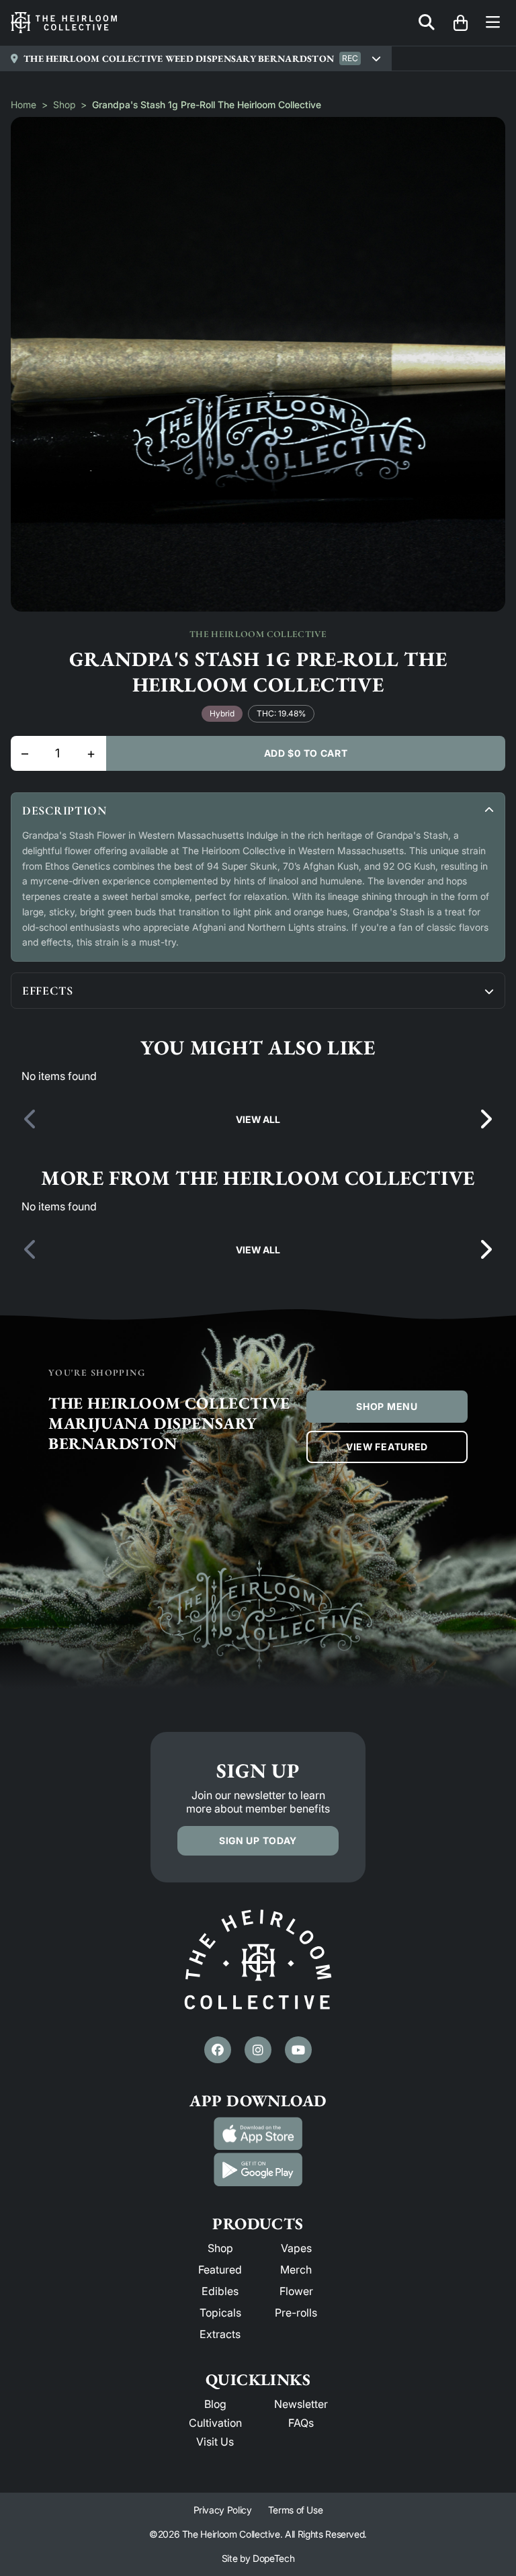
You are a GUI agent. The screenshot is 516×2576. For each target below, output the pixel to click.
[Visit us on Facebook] (218, 2050)
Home (24, 105)
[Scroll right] (485, 1120)
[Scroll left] (31, 1120)
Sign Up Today (258, 1840)
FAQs (301, 2423)
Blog (215, 2404)
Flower (296, 2291)
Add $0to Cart (306, 753)
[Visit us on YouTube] (298, 2050)
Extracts (220, 2334)
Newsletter (301, 2404)
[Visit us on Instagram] (258, 2050)
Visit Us (215, 2442)
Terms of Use (296, 2510)
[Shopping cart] (460, 23)
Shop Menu (387, 1406)
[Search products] (427, 23)
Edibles (220, 2291)
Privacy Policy (223, 2510)
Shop (64, 105)
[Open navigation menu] (493, 23)
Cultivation (215, 2423)
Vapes (296, 2248)
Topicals (220, 2313)
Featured (220, 2270)
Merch (296, 2270)
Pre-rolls (296, 2313)
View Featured (387, 1447)
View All (258, 1119)
